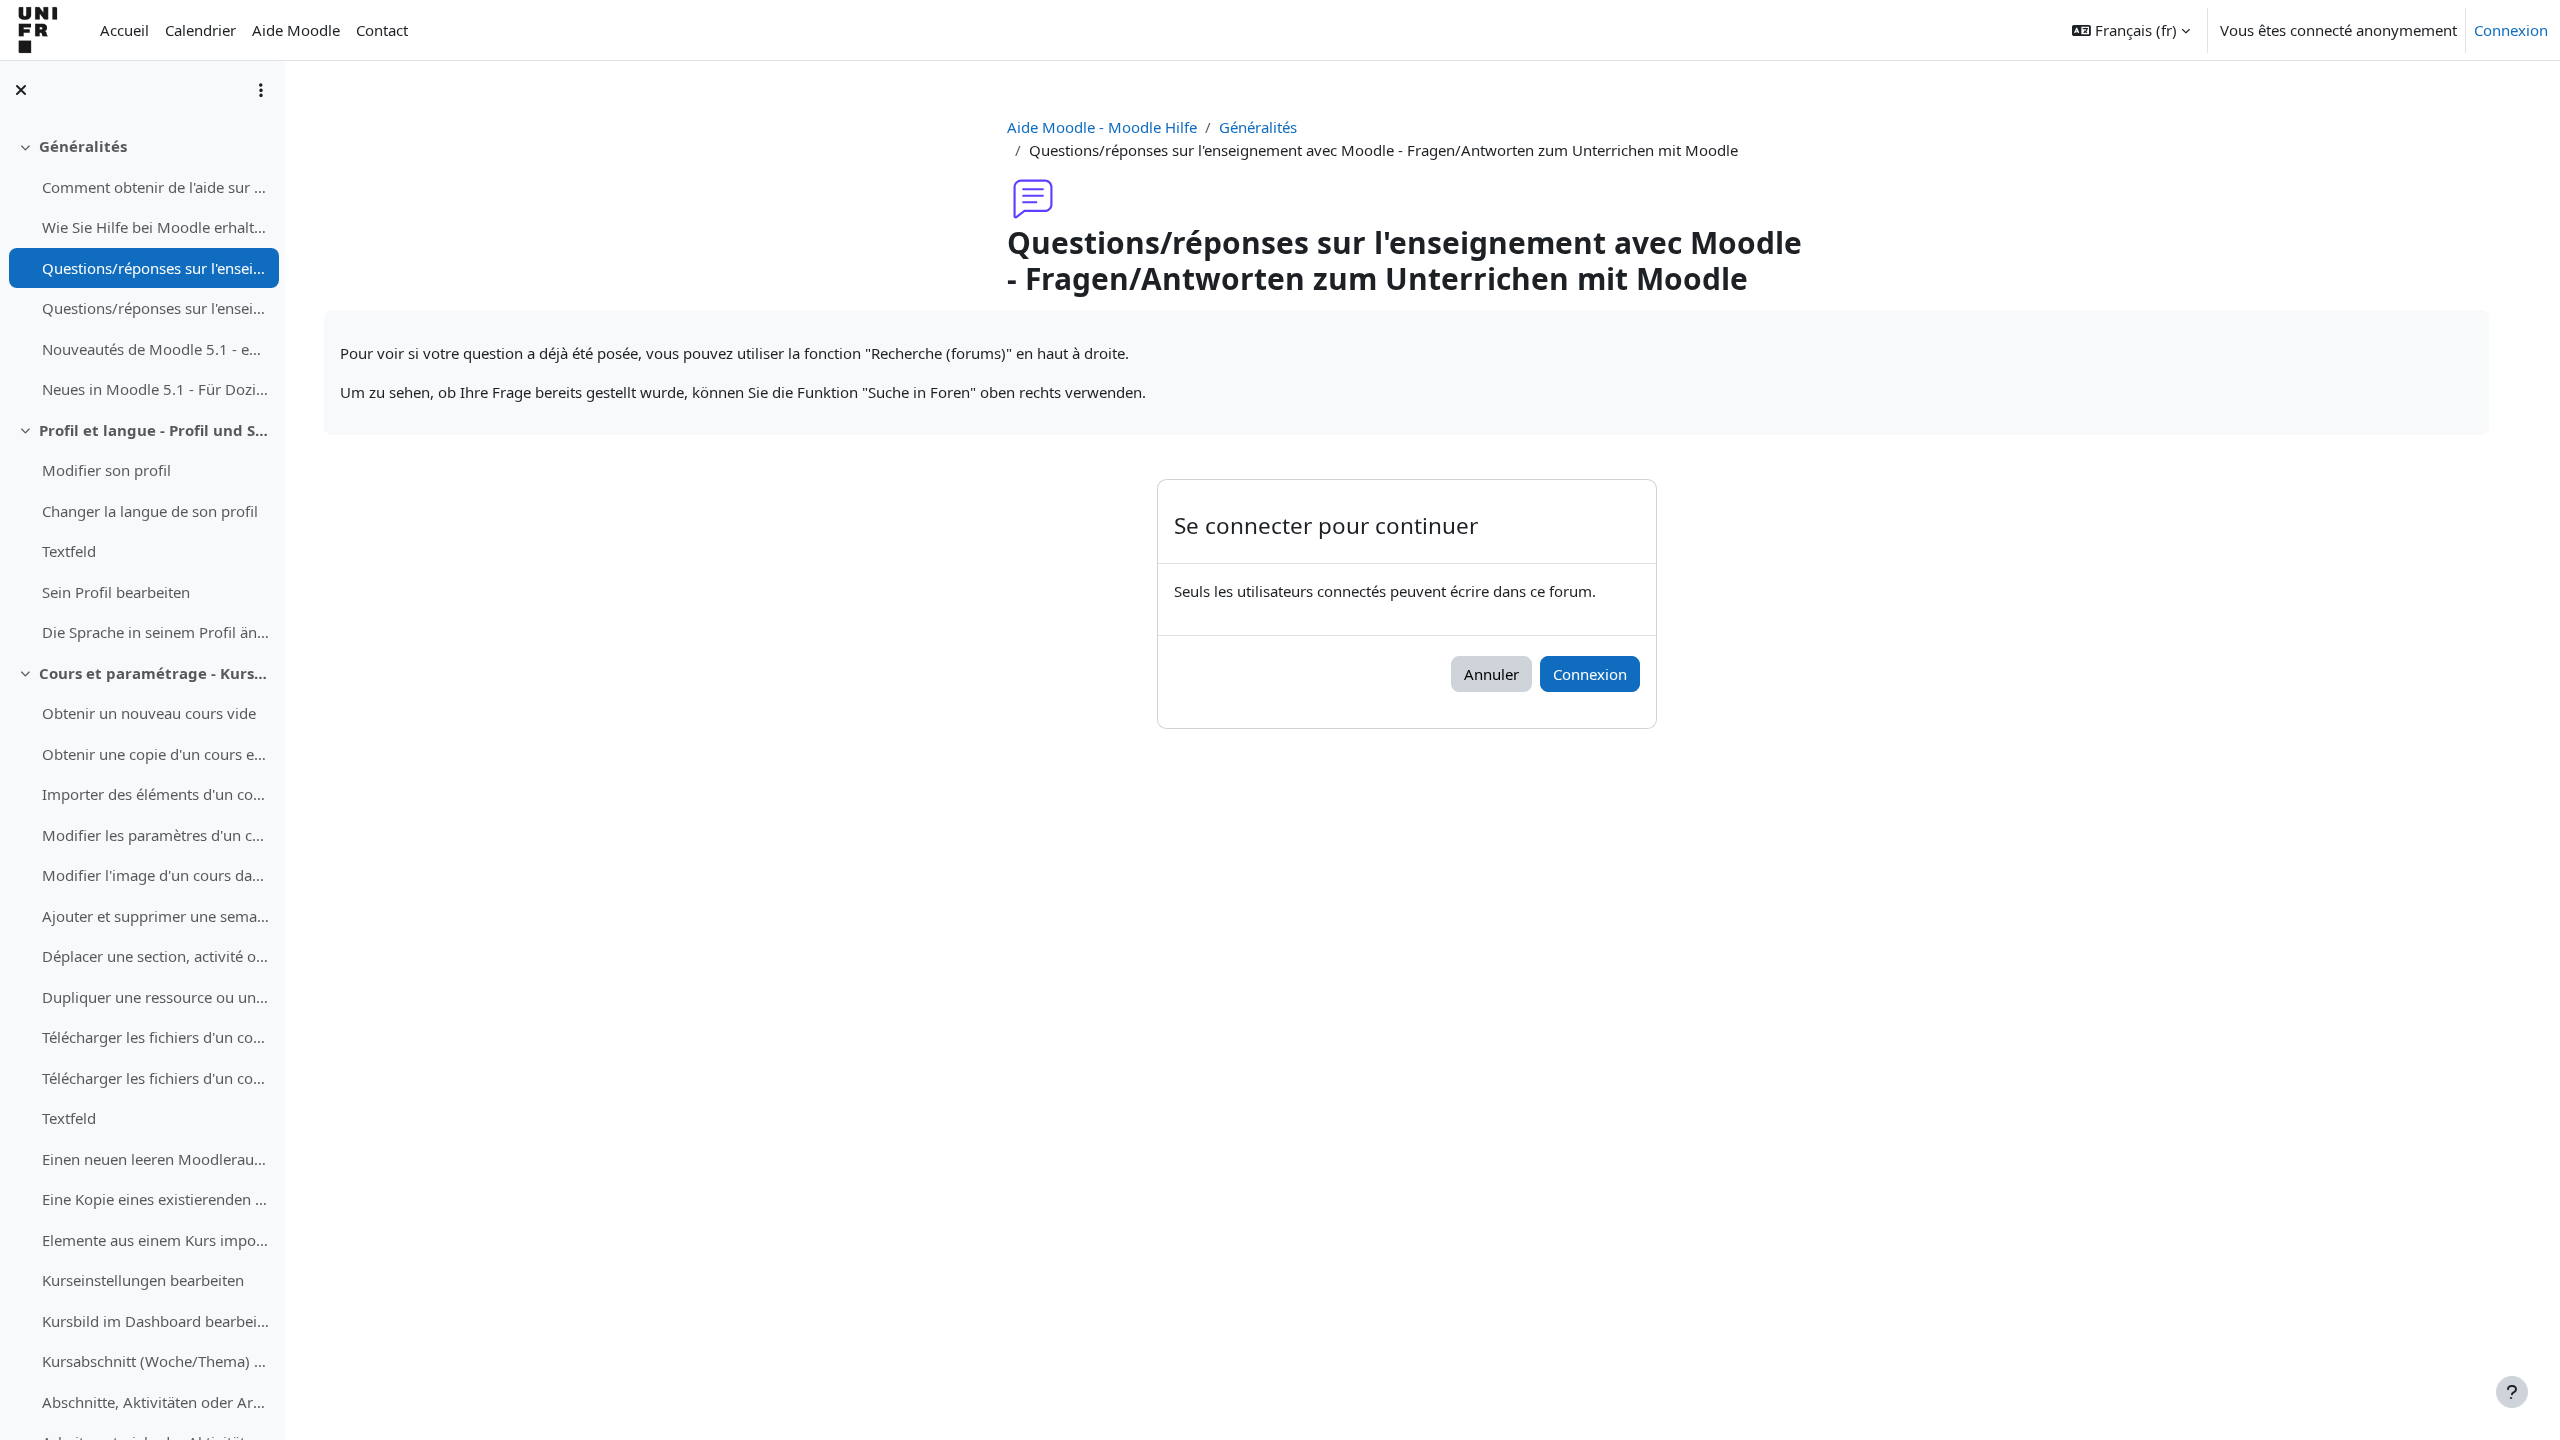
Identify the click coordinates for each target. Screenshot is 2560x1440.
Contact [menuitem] (382, 30)
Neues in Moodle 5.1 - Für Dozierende (155, 389)
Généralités (83, 146)
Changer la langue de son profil (150, 511)
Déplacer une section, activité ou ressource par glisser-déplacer (155, 956)
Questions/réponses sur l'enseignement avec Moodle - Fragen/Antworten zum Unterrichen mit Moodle (155, 268)
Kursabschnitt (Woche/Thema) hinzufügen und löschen (155, 1361)
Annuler (1491, 674)
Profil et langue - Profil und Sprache (154, 430)
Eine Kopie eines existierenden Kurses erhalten (155, 1199)
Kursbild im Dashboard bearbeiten (155, 1321)
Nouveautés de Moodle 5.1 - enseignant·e (155, 349)
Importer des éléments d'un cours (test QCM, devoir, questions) (155, 794)
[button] (2131, 30)
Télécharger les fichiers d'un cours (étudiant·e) (155, 1037)
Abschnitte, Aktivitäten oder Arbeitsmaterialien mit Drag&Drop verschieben (155, 1402)
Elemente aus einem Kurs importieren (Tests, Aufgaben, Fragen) (155, 1240)
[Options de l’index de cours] (261, 90)
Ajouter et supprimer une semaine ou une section (155, 916)
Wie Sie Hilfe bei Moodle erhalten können (155, 227)
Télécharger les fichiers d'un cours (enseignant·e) (155, 1078)
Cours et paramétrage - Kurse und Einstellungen (154, 673)
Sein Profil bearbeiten (116, 592)
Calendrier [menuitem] (200, 30)
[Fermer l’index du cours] (21, 90)
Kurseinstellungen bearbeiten (143, 1280)
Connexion (2511, 30)
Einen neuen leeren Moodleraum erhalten (155, 1159)
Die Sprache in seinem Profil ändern (155, 632)
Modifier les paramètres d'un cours (155, 835)
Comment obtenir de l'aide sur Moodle (155, 187)
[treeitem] (142, 268)
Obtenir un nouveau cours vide (149, 713)
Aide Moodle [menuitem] (296, 30)
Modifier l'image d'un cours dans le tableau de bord (155, 875)
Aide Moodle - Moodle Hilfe (1102, 127)
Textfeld (69, 551)
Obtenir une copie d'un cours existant (155, 754)
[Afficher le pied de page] (2512, 1392)
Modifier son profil (106, 470)
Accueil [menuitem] (124, 30)
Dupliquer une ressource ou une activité (155, 997)
